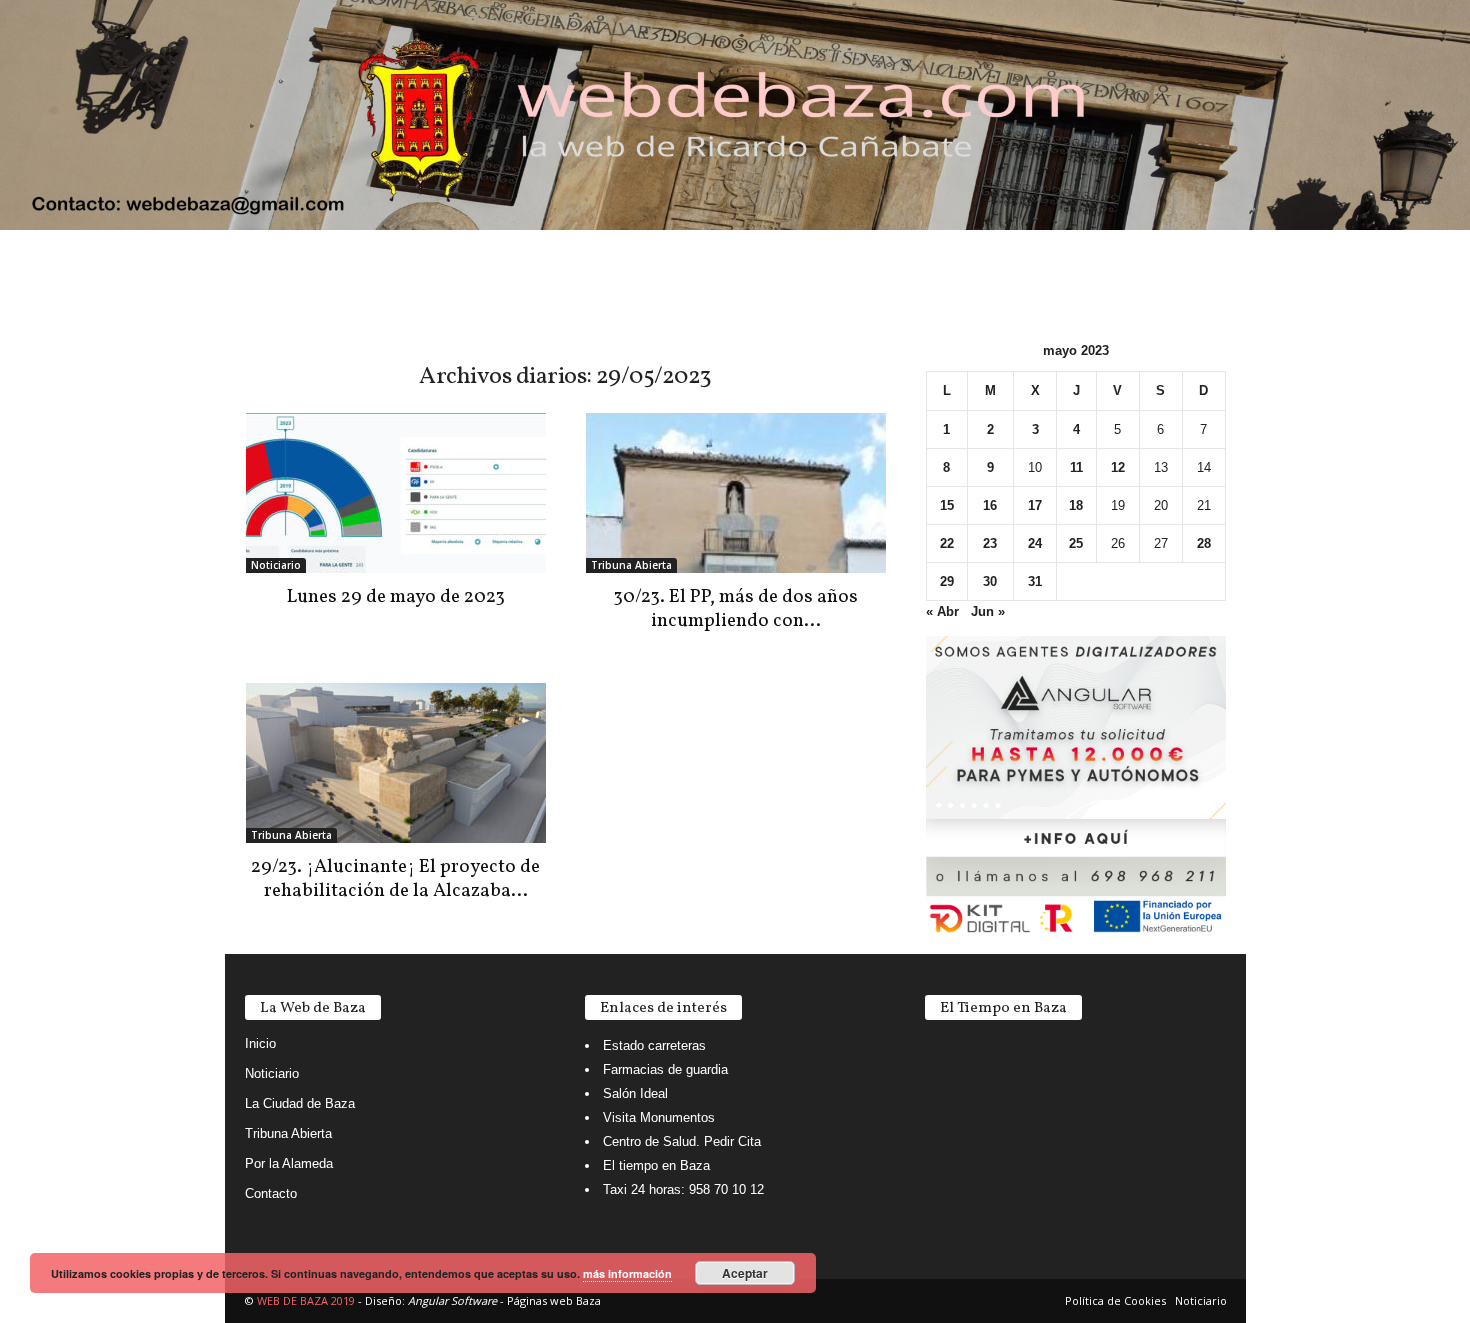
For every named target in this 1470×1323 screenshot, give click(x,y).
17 (1035, 505)
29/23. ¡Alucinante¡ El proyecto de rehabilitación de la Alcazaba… (395, 879)
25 (1076, 543)
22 (947, 543)
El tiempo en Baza (656, 1165)
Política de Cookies (1115, 1300)
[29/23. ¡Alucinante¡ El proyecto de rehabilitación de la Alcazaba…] (396, 763)
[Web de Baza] (735, 115)
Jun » (988, 611)
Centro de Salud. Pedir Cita (682, 1141)
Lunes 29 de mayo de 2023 (396, 597)
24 (1035, 543)
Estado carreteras (654, 1045)
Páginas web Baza (554, 1300)
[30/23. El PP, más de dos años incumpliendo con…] (736, 493)
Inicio (260, 1043)
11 (1076, 467)
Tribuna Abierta (631, 565)
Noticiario (276, 565)
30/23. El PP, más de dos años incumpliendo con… (735, 609)
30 (990, 581)
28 (1204, 543)
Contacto (271, 1193)
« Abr (942, 611)
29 (947, 581)
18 (1076, 505)
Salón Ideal (635, 1093)
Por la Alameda (289, 1163)
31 (1035, 581)
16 (990, 505)
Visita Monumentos (659, 1117)
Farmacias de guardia (665, 1069)
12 (1118, 467)
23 (990, 543)
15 (947, 505)
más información (627, 1273)
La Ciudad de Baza (300, 1103)
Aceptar (745, 1273)
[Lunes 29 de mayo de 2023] (396, 493)
